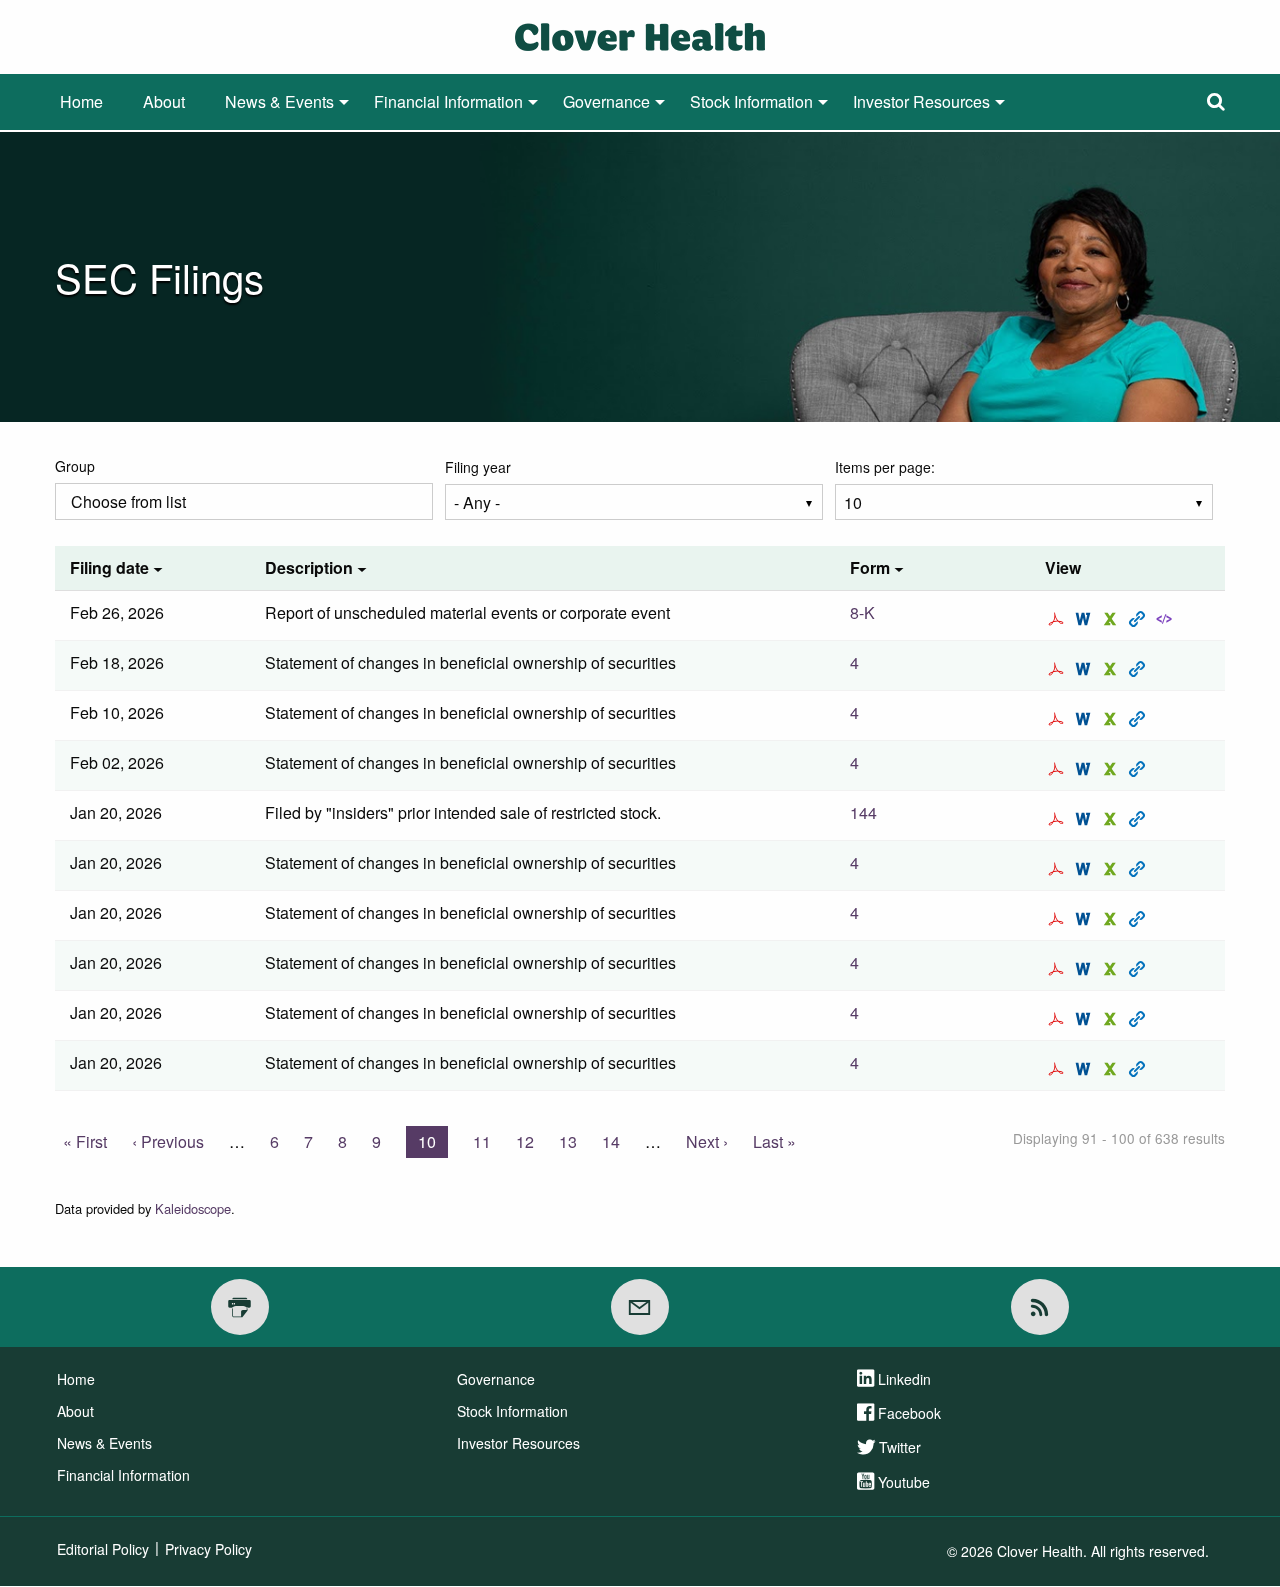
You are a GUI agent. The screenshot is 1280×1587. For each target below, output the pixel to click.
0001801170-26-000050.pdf (1058, 619)
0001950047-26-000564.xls (1112, 819)
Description (309, 567)
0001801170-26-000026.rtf (1085, 1019)
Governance (606, 101)
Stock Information (751, 101)
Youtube (904, 1482)
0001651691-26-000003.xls (1112, 769)
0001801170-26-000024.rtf (1085, 919)
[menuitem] (81, 102)
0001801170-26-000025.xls (1112, 969)
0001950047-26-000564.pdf (1058, 819)
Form (870, 567)
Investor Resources (921, 101)
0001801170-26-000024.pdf (1058, 919)
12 (525, 1141)
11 (482, 1141)
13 (568, 1141)
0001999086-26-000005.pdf (1058, 669)
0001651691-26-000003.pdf (1058, 769)
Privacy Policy (208, 1549)
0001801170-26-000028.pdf (1058, 1069)
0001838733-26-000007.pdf (1058, 719)
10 (433, 1144)
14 (611, 1141)
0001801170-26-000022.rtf (1085, 869)
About (164, 101)
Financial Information (448, 101)
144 (863, 812)
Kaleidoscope (193, 1208)
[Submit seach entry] (1216, 102)
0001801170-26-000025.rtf (1085, 969)
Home (81, 101)
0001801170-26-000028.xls (1112, 1069)
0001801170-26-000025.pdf (1058, 969)
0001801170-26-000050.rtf (1085, 619)
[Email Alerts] (640, 1307)
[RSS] (1040, 1307)
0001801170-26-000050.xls (1112, 619)
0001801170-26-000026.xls (1112, 1019)
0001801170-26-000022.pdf (1058, 869)
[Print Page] (240, 1307)
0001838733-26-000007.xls (1112, 719)
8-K (862, 612)
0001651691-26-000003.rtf (1085, 769)
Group (75, 466)
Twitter (900, 1447)
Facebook (909, 1413)
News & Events (279, 101)
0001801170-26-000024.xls (1112, 919)
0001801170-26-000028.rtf (1085, 1069)
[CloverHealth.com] (640, 34)
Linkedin (904, 1379)
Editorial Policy (103, 1549)
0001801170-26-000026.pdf (1058, 1019)
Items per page (883, 467)
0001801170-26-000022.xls (1112, 869)
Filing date (109, 567)
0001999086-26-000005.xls (1112, 669)
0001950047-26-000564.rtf (1085, 819)
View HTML (1139, 619)
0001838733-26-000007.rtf (1085, 719)
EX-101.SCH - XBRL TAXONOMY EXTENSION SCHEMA (1166, 619)
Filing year (478, 467)
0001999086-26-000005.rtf (1085, 669)
